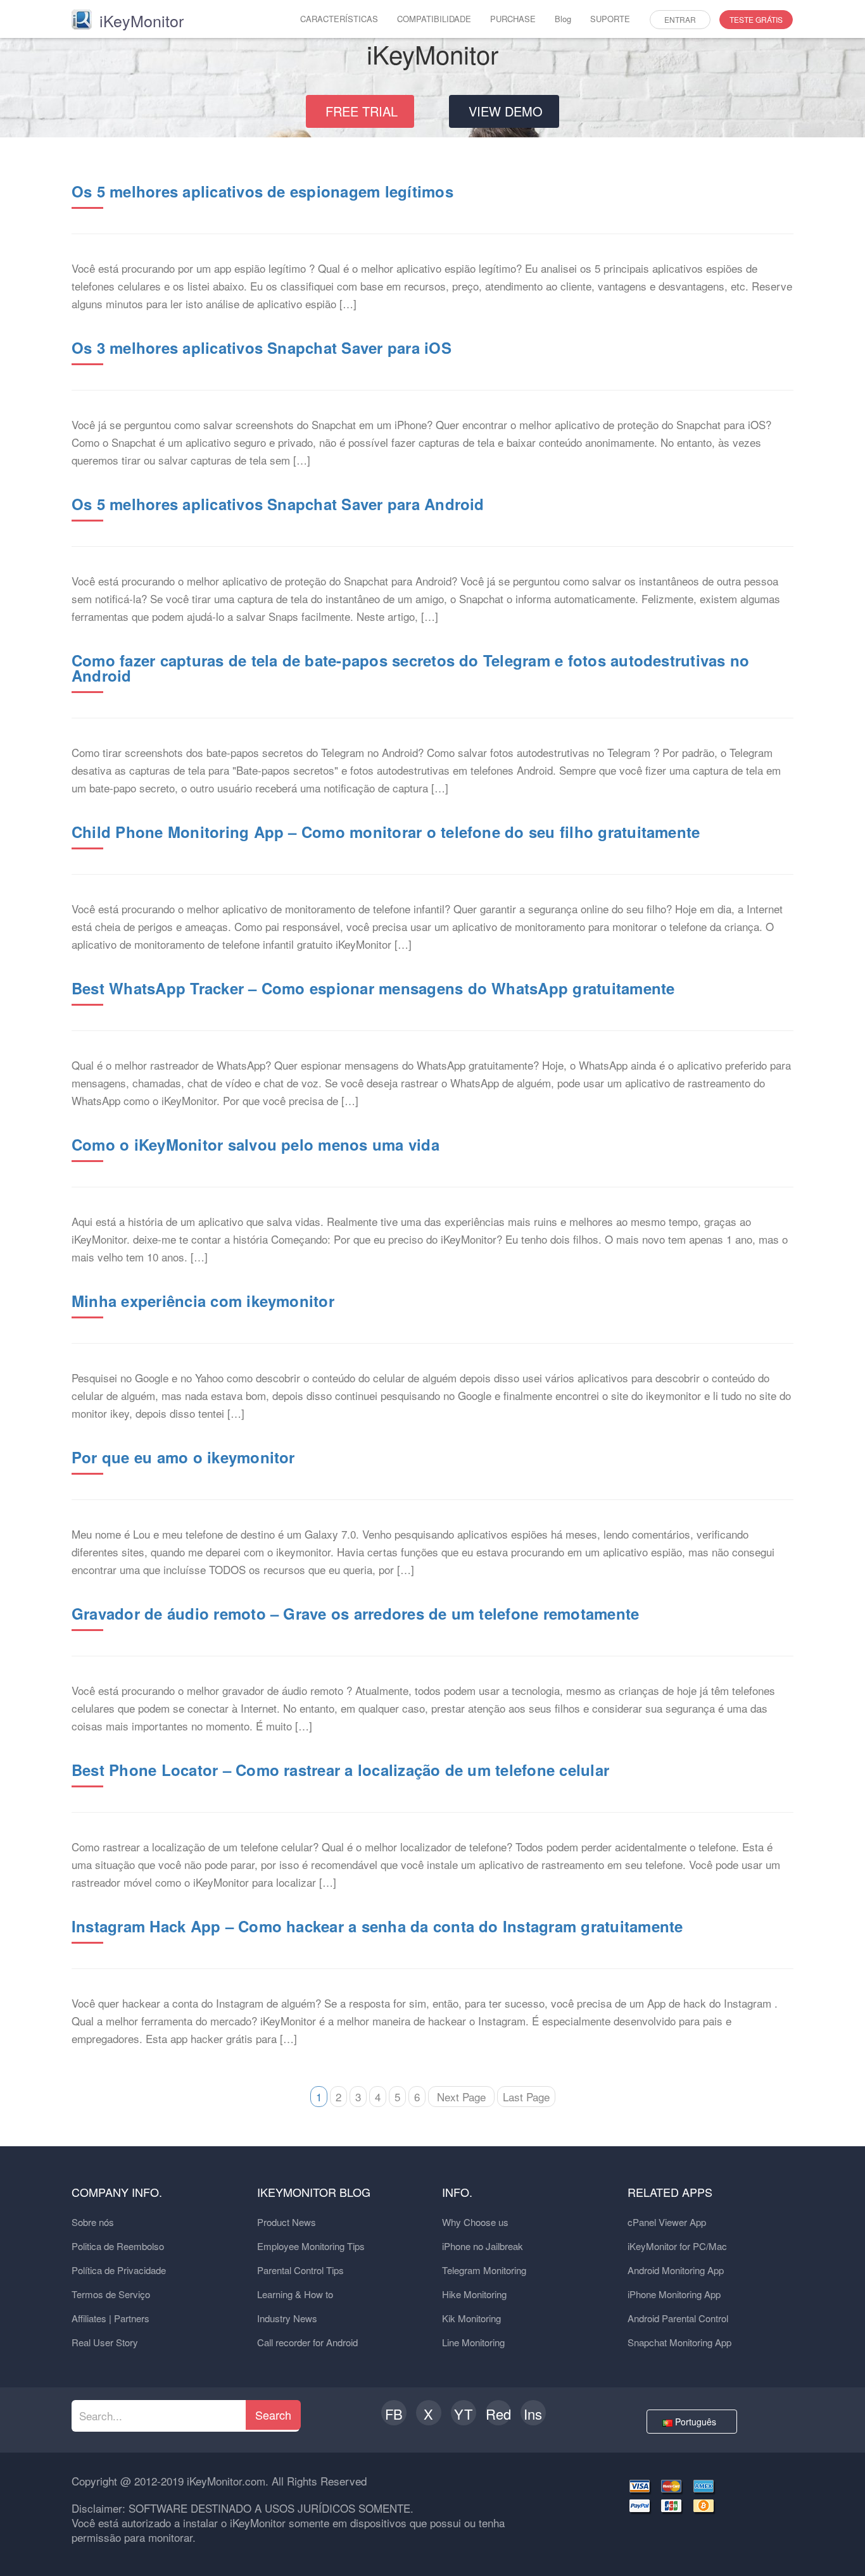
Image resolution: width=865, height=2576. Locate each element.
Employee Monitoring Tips (311, 2246)
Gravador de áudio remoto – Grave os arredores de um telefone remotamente (355, 1613)
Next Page (461, 2097)
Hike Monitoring (474, 2294)
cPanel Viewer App (667, 2222)
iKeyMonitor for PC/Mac (677, 2246)
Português (697, 2422)
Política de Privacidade (119, 2270)
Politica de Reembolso (118, 2246)
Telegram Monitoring (484, 2270)
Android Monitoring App (676, 2270)
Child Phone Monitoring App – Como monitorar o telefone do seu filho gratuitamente (386, 832)
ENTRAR (680, 19)
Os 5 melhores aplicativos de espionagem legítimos (262, 191)
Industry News (287, 2318)
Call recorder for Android (307, 2342)
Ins (533, 2414)
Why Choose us (475, 2222)
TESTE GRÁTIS (756, 19)
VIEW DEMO (506, 111)
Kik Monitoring (471, 2318)
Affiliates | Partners (110, 2318)
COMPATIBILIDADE (434, 19)
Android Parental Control (678, 2318)
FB (394, 2414)
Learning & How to (295, 2294)
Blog (563, 19)
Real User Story (105, 2342)
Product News (287, 2222)
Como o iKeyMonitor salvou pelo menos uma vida (256, 1144)
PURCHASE (513, 19)
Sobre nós (93, 2222)
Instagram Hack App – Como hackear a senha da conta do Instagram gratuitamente (377, 1926)
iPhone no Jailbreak (483, 2246)
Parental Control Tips (300, 2270)
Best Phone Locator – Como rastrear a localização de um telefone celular (340, 1770)
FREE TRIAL (362, 111)
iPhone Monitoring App (674, 2294)
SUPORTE (610, 19)
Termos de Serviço (111, 2294)
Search (273, 2415)
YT (463, 2414)
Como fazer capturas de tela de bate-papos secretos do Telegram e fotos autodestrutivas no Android (410, 668)
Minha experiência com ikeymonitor (203, 1301)
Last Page (526, 2097)
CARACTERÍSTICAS (339, 19)
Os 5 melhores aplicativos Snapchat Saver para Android (278, 504)
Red (498, 2414)
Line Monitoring (473, 2342)
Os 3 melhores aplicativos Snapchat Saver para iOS (262, 347)
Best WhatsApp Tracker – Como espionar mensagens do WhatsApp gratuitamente (373, 988)
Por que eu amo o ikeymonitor (183, 1457)
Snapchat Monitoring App (679, 2342)
